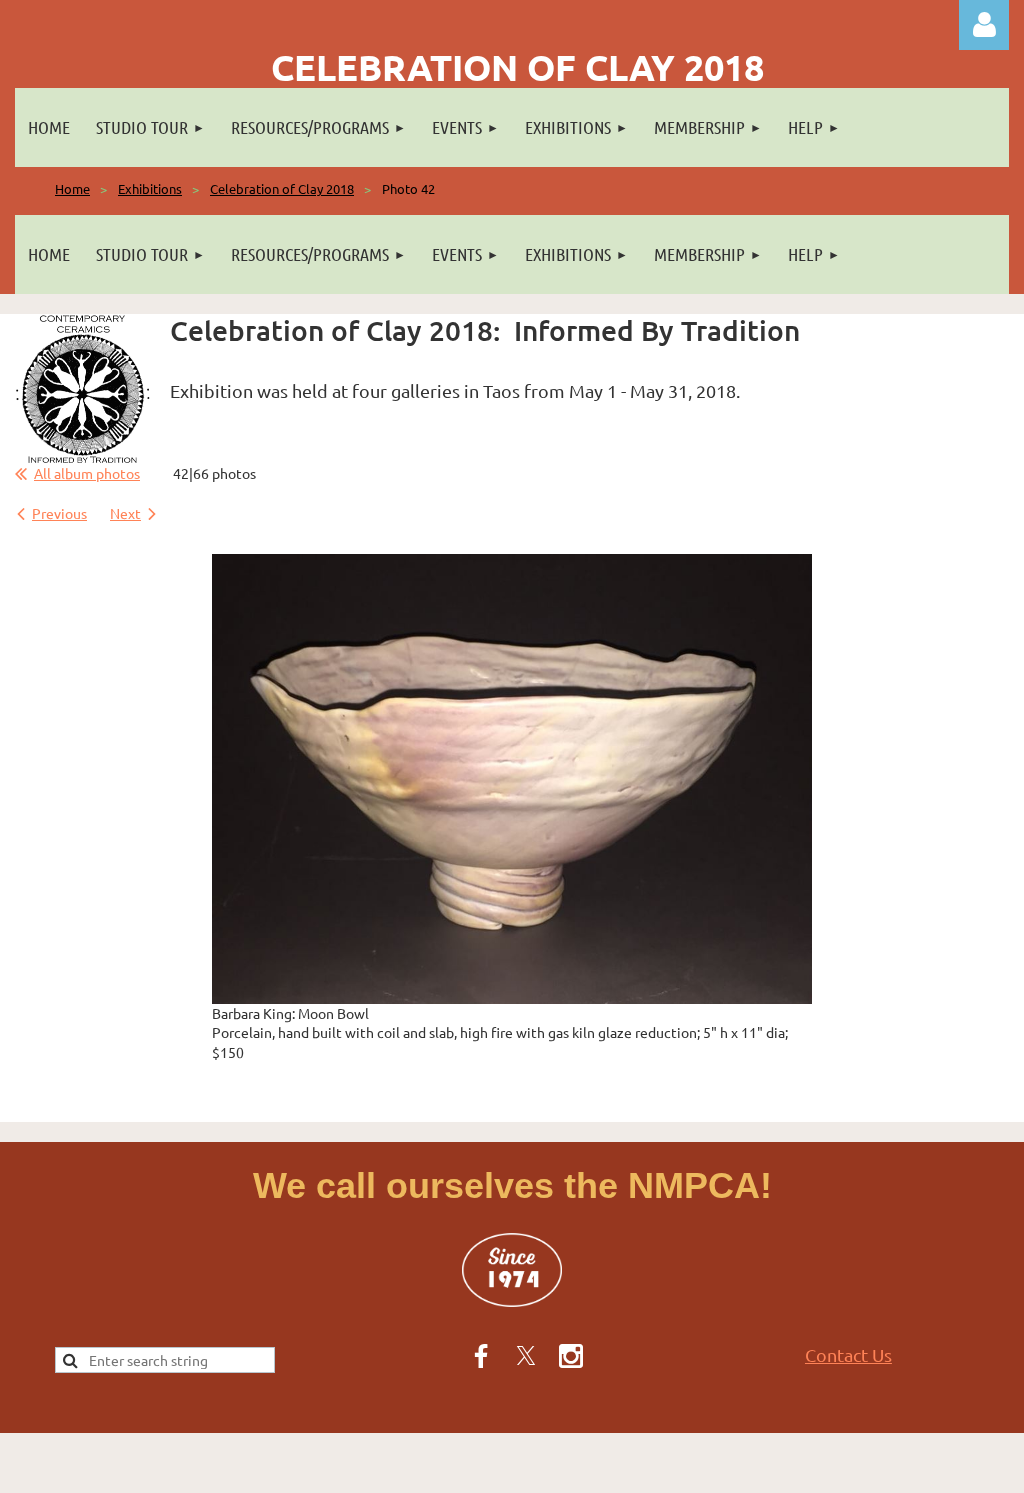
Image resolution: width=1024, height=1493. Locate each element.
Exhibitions (150, 188)
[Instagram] (571, 1356)
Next (125, 513)
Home (72, 188)
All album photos (87, 473)
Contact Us (848, 1354)
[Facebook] (481, 1356)
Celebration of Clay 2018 (282, 188)
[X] (526, 1356)
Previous (59, 513)
